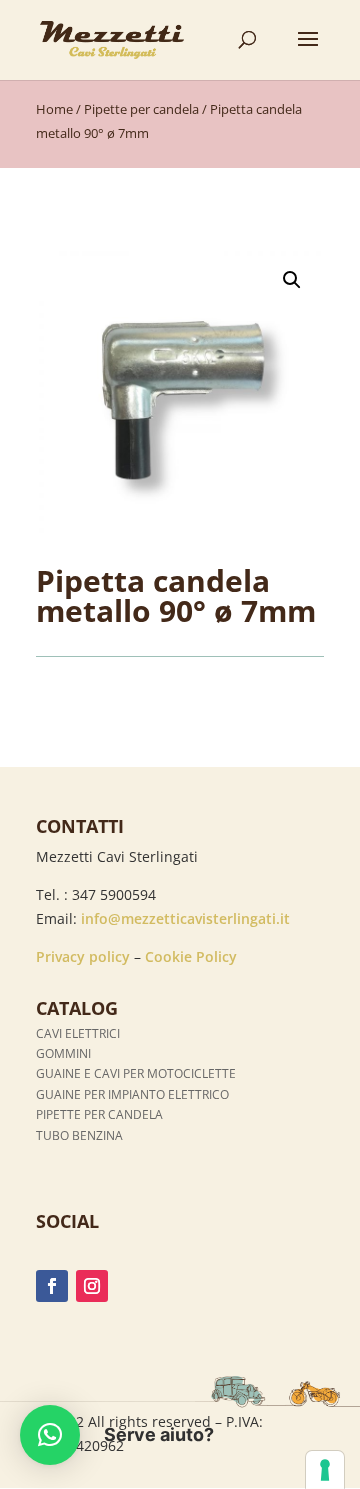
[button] (292, 280)
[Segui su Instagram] (92, 1286)
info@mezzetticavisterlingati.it (185, 918)
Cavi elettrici (78, 1033)
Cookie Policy (191, 956)
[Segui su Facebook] (52, 1286)
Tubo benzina (79, 1135)
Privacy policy (83, 956)
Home (54, 109)
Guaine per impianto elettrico (132, 1094)
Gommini (63, 1053)
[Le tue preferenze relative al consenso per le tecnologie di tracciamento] (325, 1470)
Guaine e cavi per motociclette (136, 1073)
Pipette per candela (141, 109)
